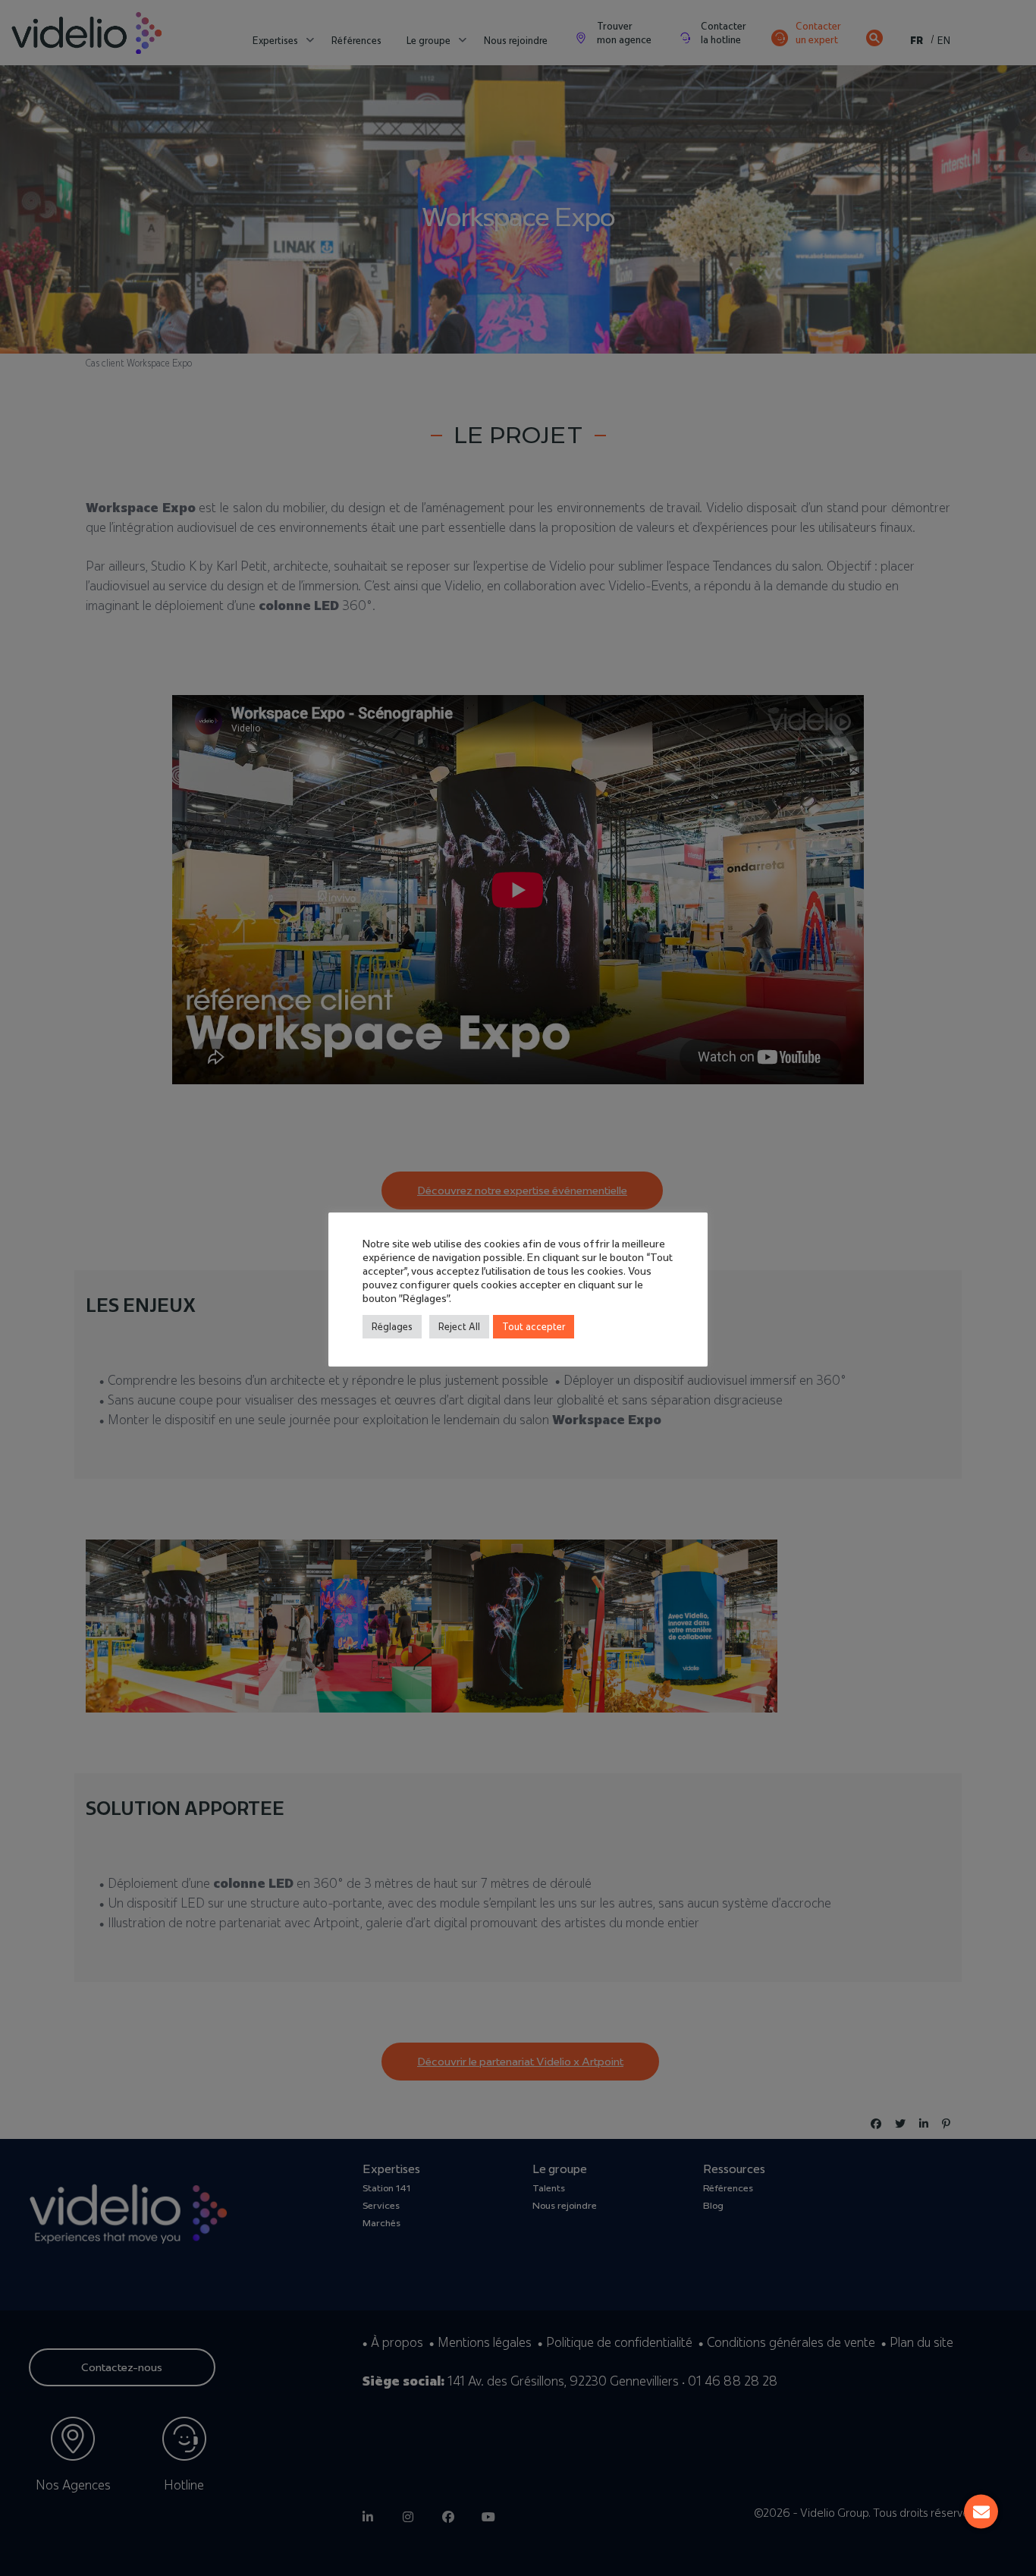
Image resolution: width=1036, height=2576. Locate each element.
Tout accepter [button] (534, 1326)
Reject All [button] (459, 1326)
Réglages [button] (392, 1326)
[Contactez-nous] (981, 2512)
